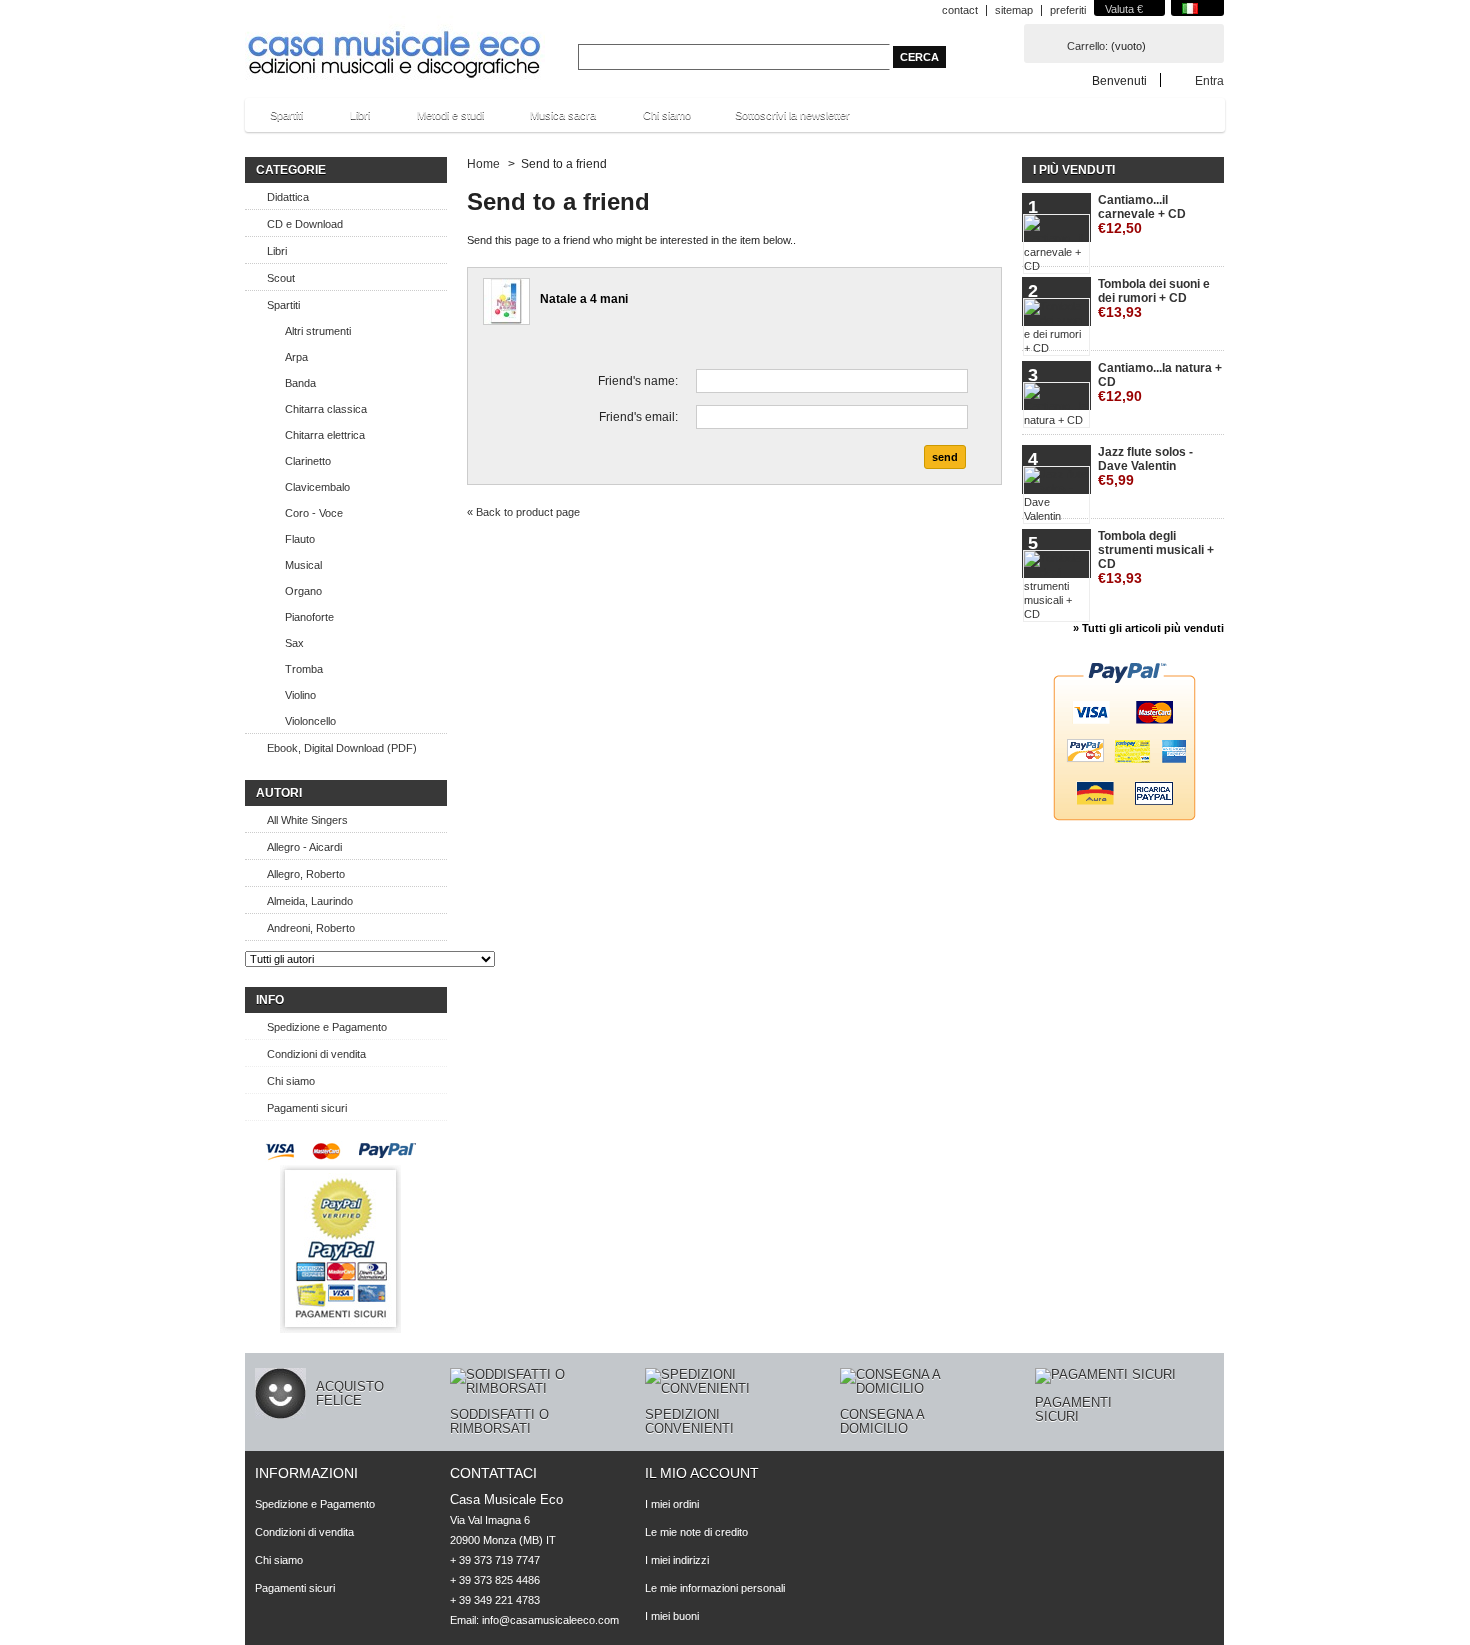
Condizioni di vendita (316, 1054)
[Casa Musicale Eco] (395, 41)
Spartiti (276, 120)
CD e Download (305, 224)
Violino (300, 695)
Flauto (300, 539)
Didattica (288, 197)
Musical (303, 565)
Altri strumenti (318, 331)
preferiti (1068, 10)
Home (483, 164)
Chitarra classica (326, 409)
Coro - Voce (314, 513)
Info (270, 1000)
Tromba (304, 669)
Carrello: (1087, 46)
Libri (350, 120)
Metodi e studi (440, 120)
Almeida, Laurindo (310, 901)
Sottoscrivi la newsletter (792, 115)
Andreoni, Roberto (311, 928)
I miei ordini (672, 1504)
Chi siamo (667, 115)
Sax (294, 643)
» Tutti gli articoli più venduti (1148, 628)
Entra (1209, 80)
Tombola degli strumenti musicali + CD (1156, 557)
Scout (281, 278)
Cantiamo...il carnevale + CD (1142, 214)
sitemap (1014, 10)
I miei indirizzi (677, 1560)
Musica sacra (553, 120)
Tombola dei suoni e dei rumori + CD (1154, 298)
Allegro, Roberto (306, 874)
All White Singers (307, 820)
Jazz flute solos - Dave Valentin (1145, 466)
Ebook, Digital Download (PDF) (342, 748)
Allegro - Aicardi (304, 847)
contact (960, 10)
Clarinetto (308, 461)
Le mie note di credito (696, 1532)
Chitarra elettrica (325, 435)
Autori (279, 793)
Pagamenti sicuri (307, 1108)
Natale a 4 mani (584, 299)
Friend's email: (638, 417)
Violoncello (310, 721)
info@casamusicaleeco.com (550, 1620)
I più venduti (1074, 170)
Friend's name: (638, 381)
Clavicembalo (317, 487)
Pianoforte (309, 617)
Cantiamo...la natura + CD (1160, 382)
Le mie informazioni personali (715, 1588)
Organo (303, 591)
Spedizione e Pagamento (327, 1027)
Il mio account (702, 1473)
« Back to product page (523, 512)
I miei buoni (672, 1616)
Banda (300, 383)
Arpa (296, 357)
